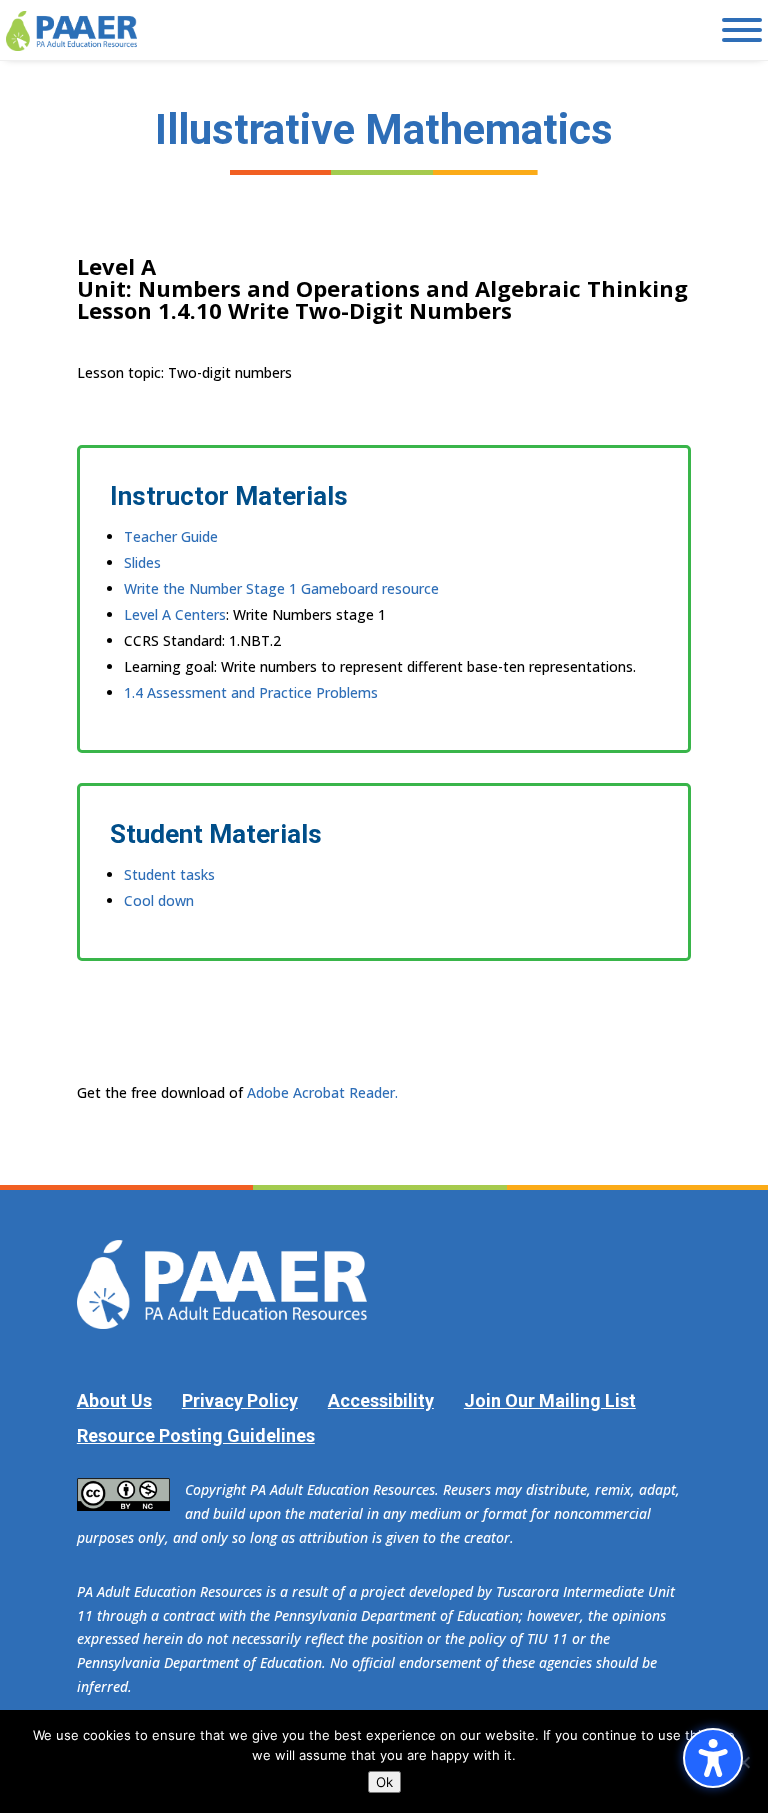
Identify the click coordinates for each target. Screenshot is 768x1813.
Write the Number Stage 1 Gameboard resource (281, 588)
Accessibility (381, 1400)
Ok (384, 1782)
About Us (114, 1400)
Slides (142, 562)
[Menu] (742, 30)
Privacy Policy (240, 1400)
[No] (743, 1762)
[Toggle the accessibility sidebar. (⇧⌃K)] (713, 1758)
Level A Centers (175, 614)
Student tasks (169, 874)
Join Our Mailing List (550, 1400)
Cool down (159, 900)
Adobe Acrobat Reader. (322, 1092)
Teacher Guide (171, 536)
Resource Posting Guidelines (196, 1435)
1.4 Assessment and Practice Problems (251, 692)
